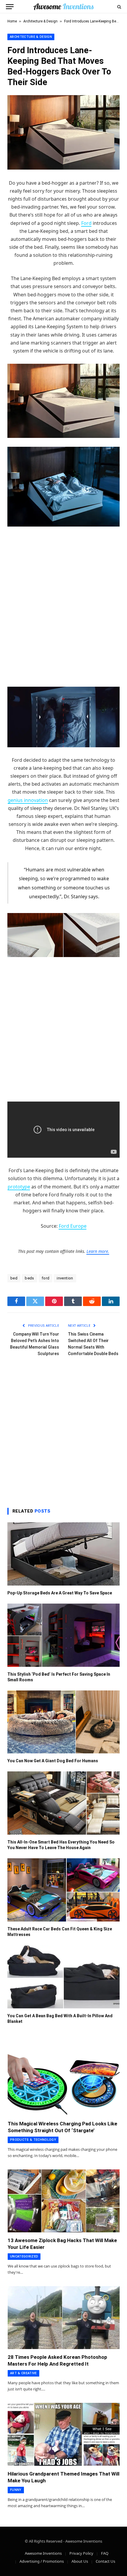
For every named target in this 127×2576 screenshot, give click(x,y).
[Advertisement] (63, 599)
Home (12, 21)
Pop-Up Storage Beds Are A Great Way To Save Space (60, 1593)
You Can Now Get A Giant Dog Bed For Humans (53, 1761)
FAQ (105, 2553)
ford (46, 1278)
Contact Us (105, 2561)
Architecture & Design (40, 21)
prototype (19, 1187)
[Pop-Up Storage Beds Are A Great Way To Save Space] (63, 1554)
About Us (80, 2561)
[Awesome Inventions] (63, 7)
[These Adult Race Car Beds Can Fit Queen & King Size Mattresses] (63, 1890)
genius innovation (28, 800)
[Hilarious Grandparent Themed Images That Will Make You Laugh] (64, 2434)
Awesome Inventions (43, 2553)
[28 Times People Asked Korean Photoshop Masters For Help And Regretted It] (64, 2318)
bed (14, 1278)
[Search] (119, 7)
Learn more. (98, 1251)
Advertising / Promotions (42, 2561)
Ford (86, 223)
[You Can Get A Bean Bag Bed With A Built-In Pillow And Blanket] (63, 1977)
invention (65, 1278)
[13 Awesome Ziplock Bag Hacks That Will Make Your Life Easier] (64, 2201)
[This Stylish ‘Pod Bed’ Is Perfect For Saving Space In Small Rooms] (63, 1635)
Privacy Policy (81, 2553)
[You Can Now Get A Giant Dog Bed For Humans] (63, 1722)
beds (30, 1278)
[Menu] (10, 7)
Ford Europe (73, 1226)
